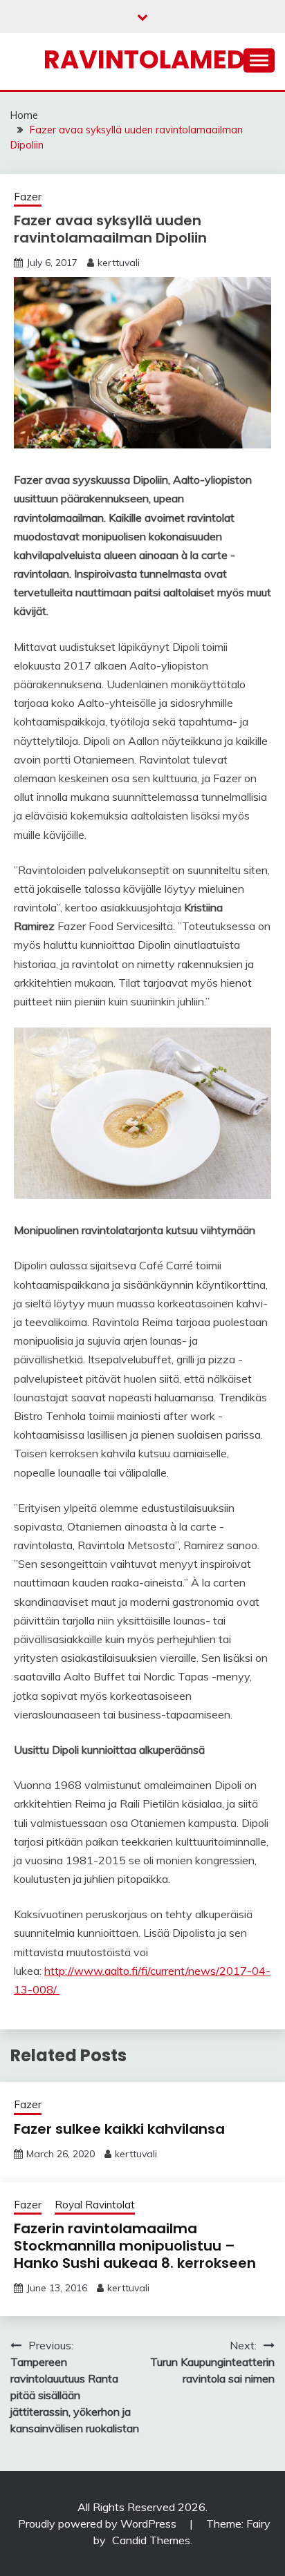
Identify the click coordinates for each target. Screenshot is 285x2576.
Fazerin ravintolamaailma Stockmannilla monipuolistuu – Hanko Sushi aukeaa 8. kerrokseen (135, 2246)
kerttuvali (119, 263)
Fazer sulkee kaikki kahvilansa (119, 2129)
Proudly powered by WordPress (99, 2523)
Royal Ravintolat (95, 2205)
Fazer (28, 197)
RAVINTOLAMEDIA (158, 59)
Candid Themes (151, 2540)
